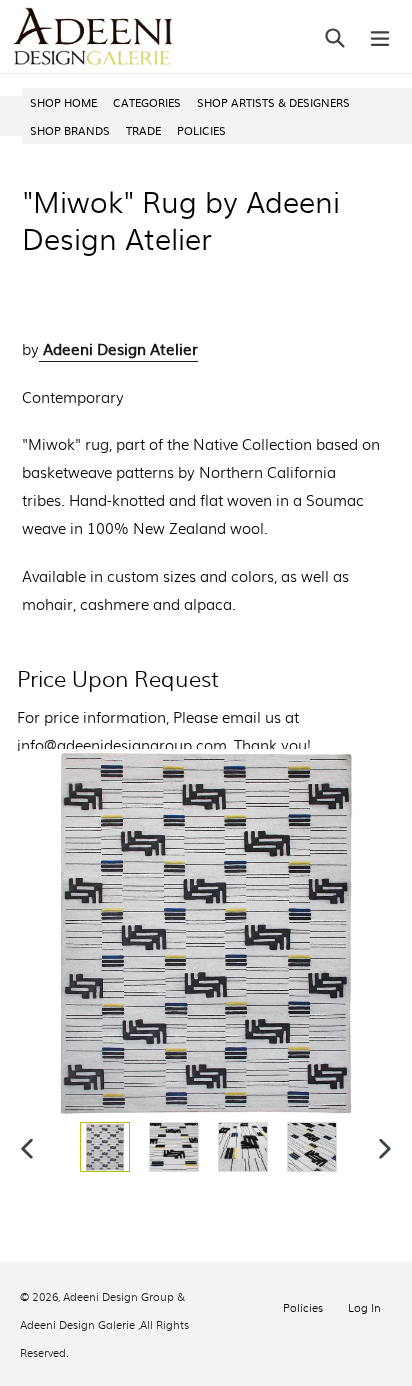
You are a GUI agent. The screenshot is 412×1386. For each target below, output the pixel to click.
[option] (102, 1147)
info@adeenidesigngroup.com (122, 745)
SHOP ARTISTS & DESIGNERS (273, 102)
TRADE (143, 130)
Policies (303, 1307)
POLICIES (201, 130)
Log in (364, 1307)
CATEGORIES (147, 102)
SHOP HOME (63, 102)
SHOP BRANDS (70, 130)
